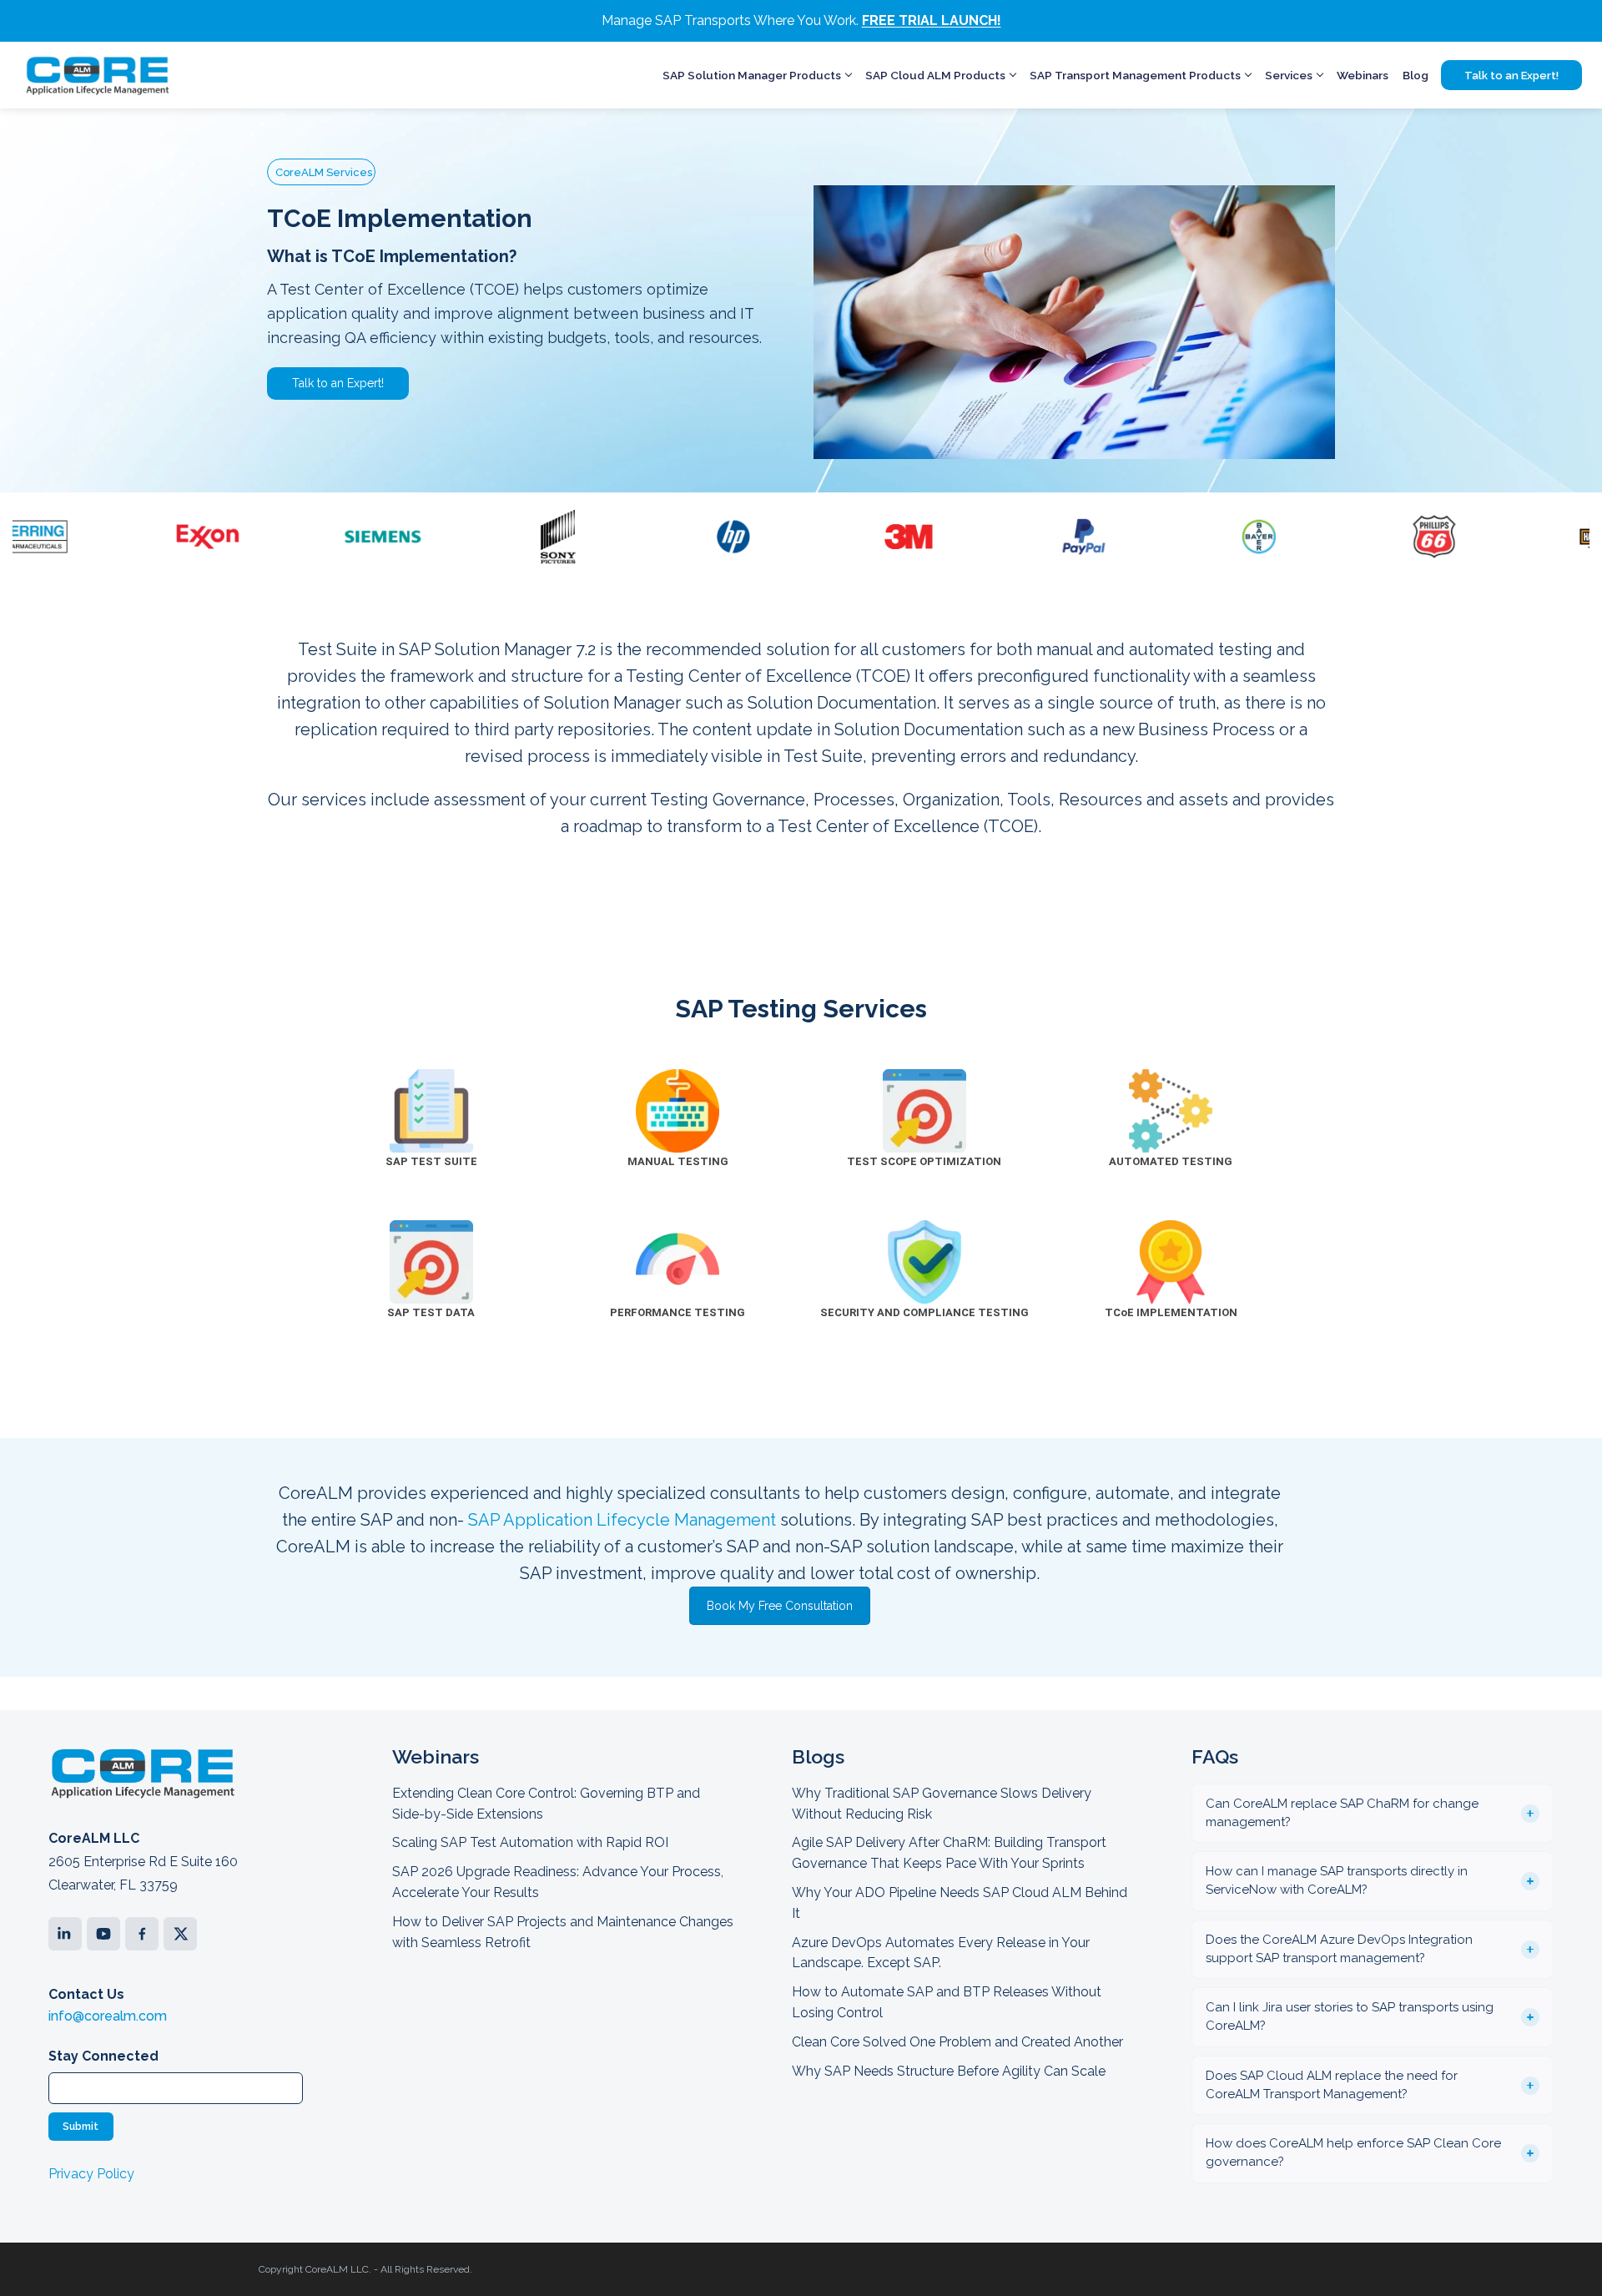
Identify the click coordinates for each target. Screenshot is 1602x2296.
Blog (1416, 75)
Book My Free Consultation (780, 1606)
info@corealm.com (108, 2016)
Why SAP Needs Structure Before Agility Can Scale (949, 2071)
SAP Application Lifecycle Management (622, 1520)
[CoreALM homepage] (97, 75)
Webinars (1363, 75)
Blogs (818, 1756)
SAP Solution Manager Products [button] (752, 75)
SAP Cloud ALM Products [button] (935, 75)
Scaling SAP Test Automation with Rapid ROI (530, 1842)
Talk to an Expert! (1511, 76)
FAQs (1215, 1756)
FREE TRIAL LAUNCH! (932, 20)
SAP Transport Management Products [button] (1135, 75)
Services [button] (1289, 75)
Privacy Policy (91, 2174)
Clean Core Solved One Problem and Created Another (957, 2042)
